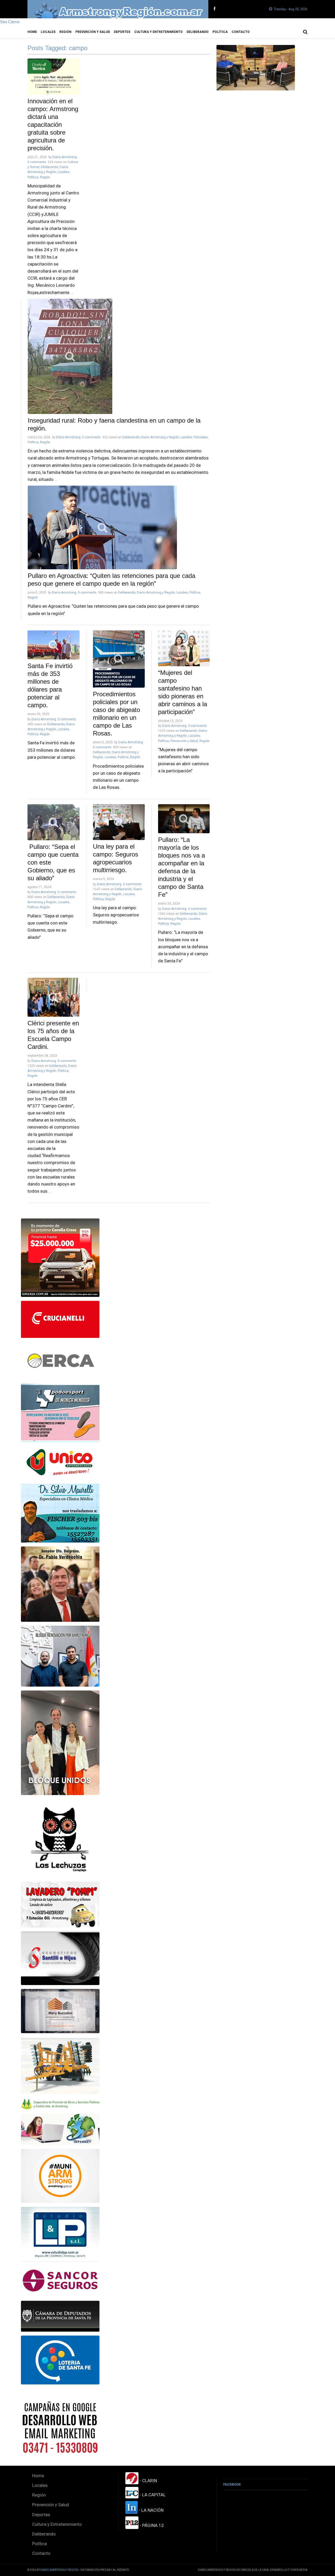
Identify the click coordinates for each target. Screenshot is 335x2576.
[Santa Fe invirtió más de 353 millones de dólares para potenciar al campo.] (54, 645)
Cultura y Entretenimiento (158, 32)
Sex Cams (10, 22)
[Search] (305, 32)
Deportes (122, 32)
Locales (48, 32)
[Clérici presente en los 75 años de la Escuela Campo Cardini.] (54, 997)
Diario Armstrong (65, 157)
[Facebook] (214, 9)
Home (32, 32)
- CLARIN (148, 2481)
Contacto (241, 32)
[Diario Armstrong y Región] (118, 9)
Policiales (201, 437)
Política (220, 32)
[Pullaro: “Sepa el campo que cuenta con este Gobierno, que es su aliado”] (54, 822)
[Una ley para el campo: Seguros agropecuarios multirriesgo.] (119, 822)
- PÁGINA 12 (151, 2525)
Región (65, 32)
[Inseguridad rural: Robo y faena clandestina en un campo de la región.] (119, 356)
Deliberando (198, 32)
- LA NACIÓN (151, 2510)
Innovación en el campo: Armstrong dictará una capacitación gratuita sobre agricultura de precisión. (53, 125)
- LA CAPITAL (152, 2495)
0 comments (37, 162)
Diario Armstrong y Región (160, 437)
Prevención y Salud (93, 32)
